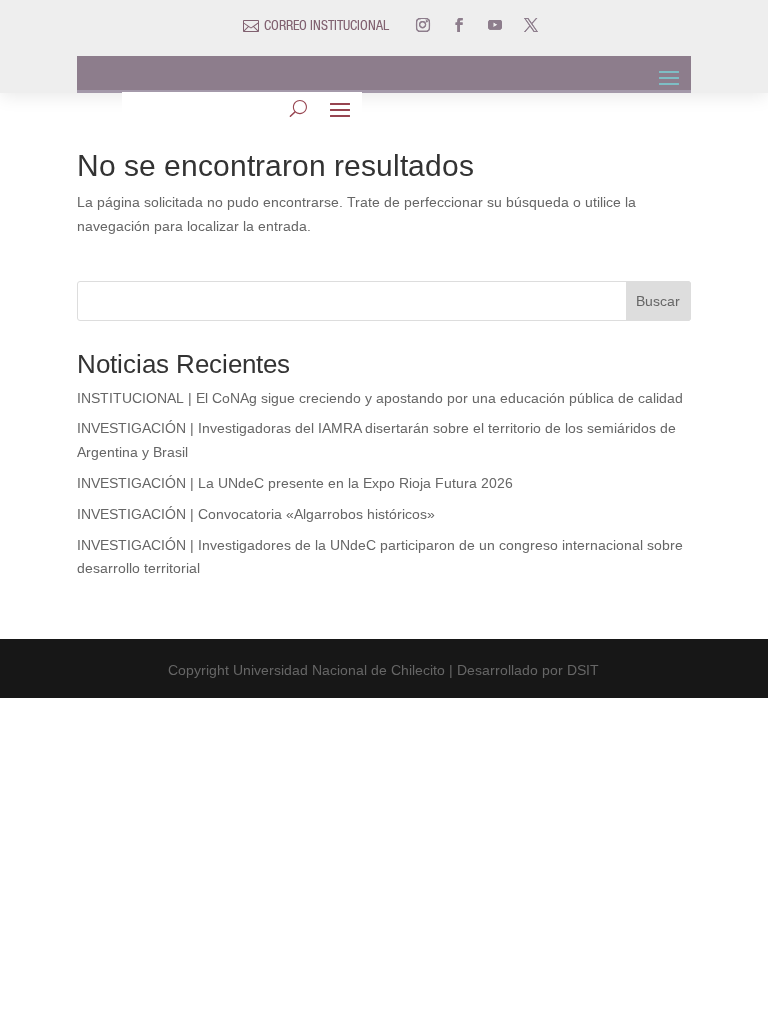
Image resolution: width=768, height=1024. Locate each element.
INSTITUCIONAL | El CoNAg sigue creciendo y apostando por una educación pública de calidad (380, 398)
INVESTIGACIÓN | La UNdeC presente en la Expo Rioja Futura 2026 (295, 483)
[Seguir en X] (531, 25)
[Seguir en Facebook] (459, 25)
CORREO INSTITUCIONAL (326, 27)
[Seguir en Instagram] (423, 25)
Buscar (658, 301)
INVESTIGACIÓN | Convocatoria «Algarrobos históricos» (256, 514)
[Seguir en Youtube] (495, 25)
